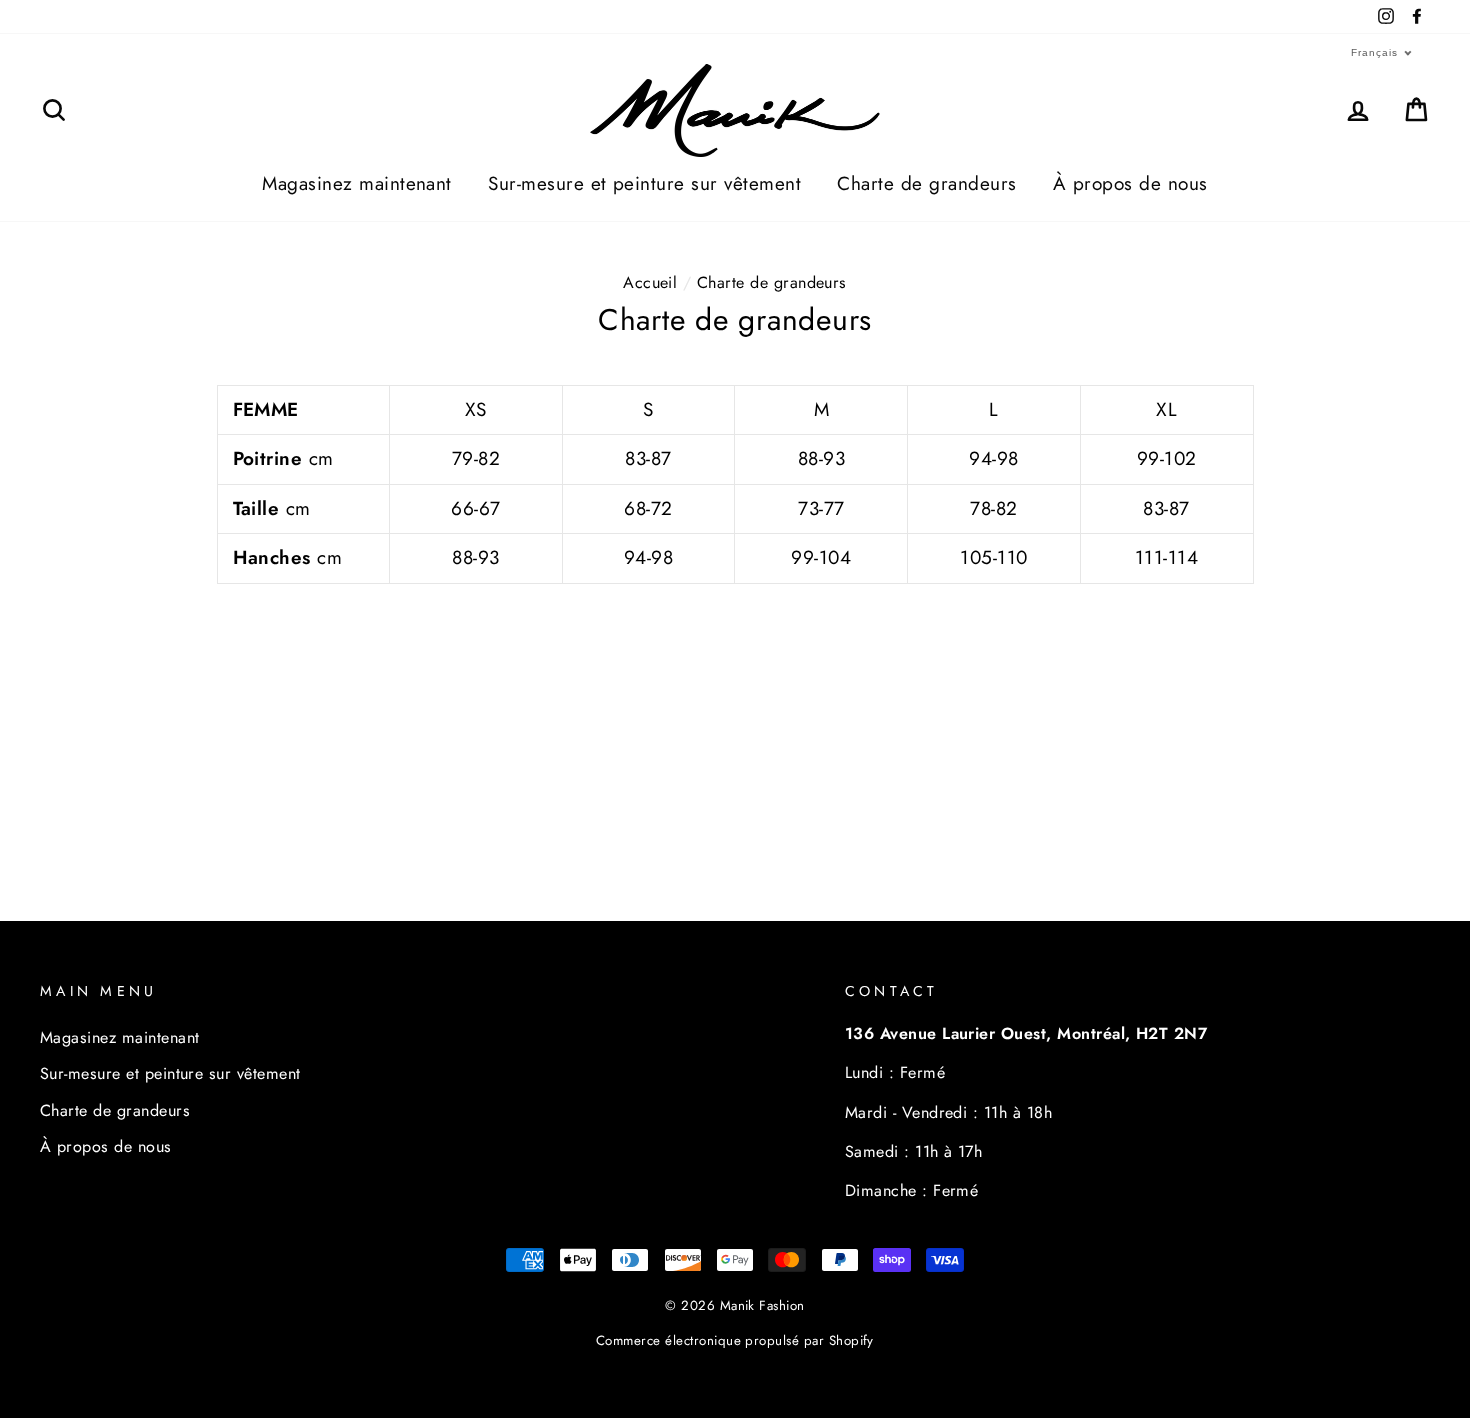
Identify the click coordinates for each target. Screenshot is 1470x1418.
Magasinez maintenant (357, 183)
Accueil (650, 282)
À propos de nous (1130, 183)
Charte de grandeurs (926, 183)
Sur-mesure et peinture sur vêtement (644, 183)
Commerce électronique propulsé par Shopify (735, 1340)
